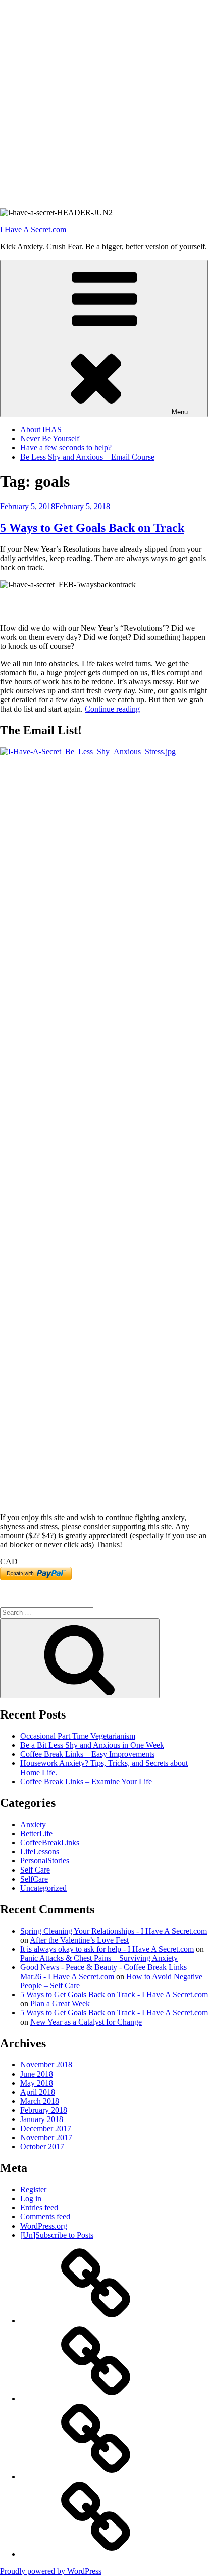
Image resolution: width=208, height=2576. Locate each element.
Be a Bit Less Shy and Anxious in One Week (92, 1745)
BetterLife (36, 1833)
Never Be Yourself (50, 439)
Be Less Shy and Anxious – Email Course (87, 457)
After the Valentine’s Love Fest (79, 1940)
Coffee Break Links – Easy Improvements (87, 1754)
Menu (180, 412)
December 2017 (46, 2128)
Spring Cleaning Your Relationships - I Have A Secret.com (114, 1931)
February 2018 (44, 2110)
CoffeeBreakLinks (50, 1842)
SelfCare (34, 1879)
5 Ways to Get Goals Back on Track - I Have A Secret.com (114, 1994)
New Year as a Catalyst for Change (86, 2022)
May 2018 (37, 2083)
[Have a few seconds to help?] (96, 2476)
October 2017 (42, 2146)
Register (33, 2189)
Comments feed (45, 2217)
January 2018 (42, 2119)
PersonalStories (45, 1861)
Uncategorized (43, 1888)
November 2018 (46, 2065)
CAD (9, 1562)
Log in (31, 2199)
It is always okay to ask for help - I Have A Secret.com (107, 1949)
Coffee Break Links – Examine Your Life (86, 1781)
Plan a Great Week (60, 2004)
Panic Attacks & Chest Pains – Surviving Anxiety (99, 1958)
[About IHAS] (96, 2321)
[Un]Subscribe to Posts (57, 2235)
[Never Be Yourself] (96, 2398)
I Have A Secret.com (33, 230)
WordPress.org (44, 2226)
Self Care (35, 1870)
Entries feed (39, 2208)
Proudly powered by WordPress (51, 2571)
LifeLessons (40, 1852)
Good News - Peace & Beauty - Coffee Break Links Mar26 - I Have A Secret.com (103, 1972)
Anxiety (33, 1824)
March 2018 (40, 2101)
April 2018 (38, 2092)
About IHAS (41, 430)
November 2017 (46, 2137)
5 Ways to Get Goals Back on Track (92, 528)
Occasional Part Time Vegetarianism (78, 1736)
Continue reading (112, 709)
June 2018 (37, 2074)
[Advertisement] (104, 104)
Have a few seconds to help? (66, 448)
